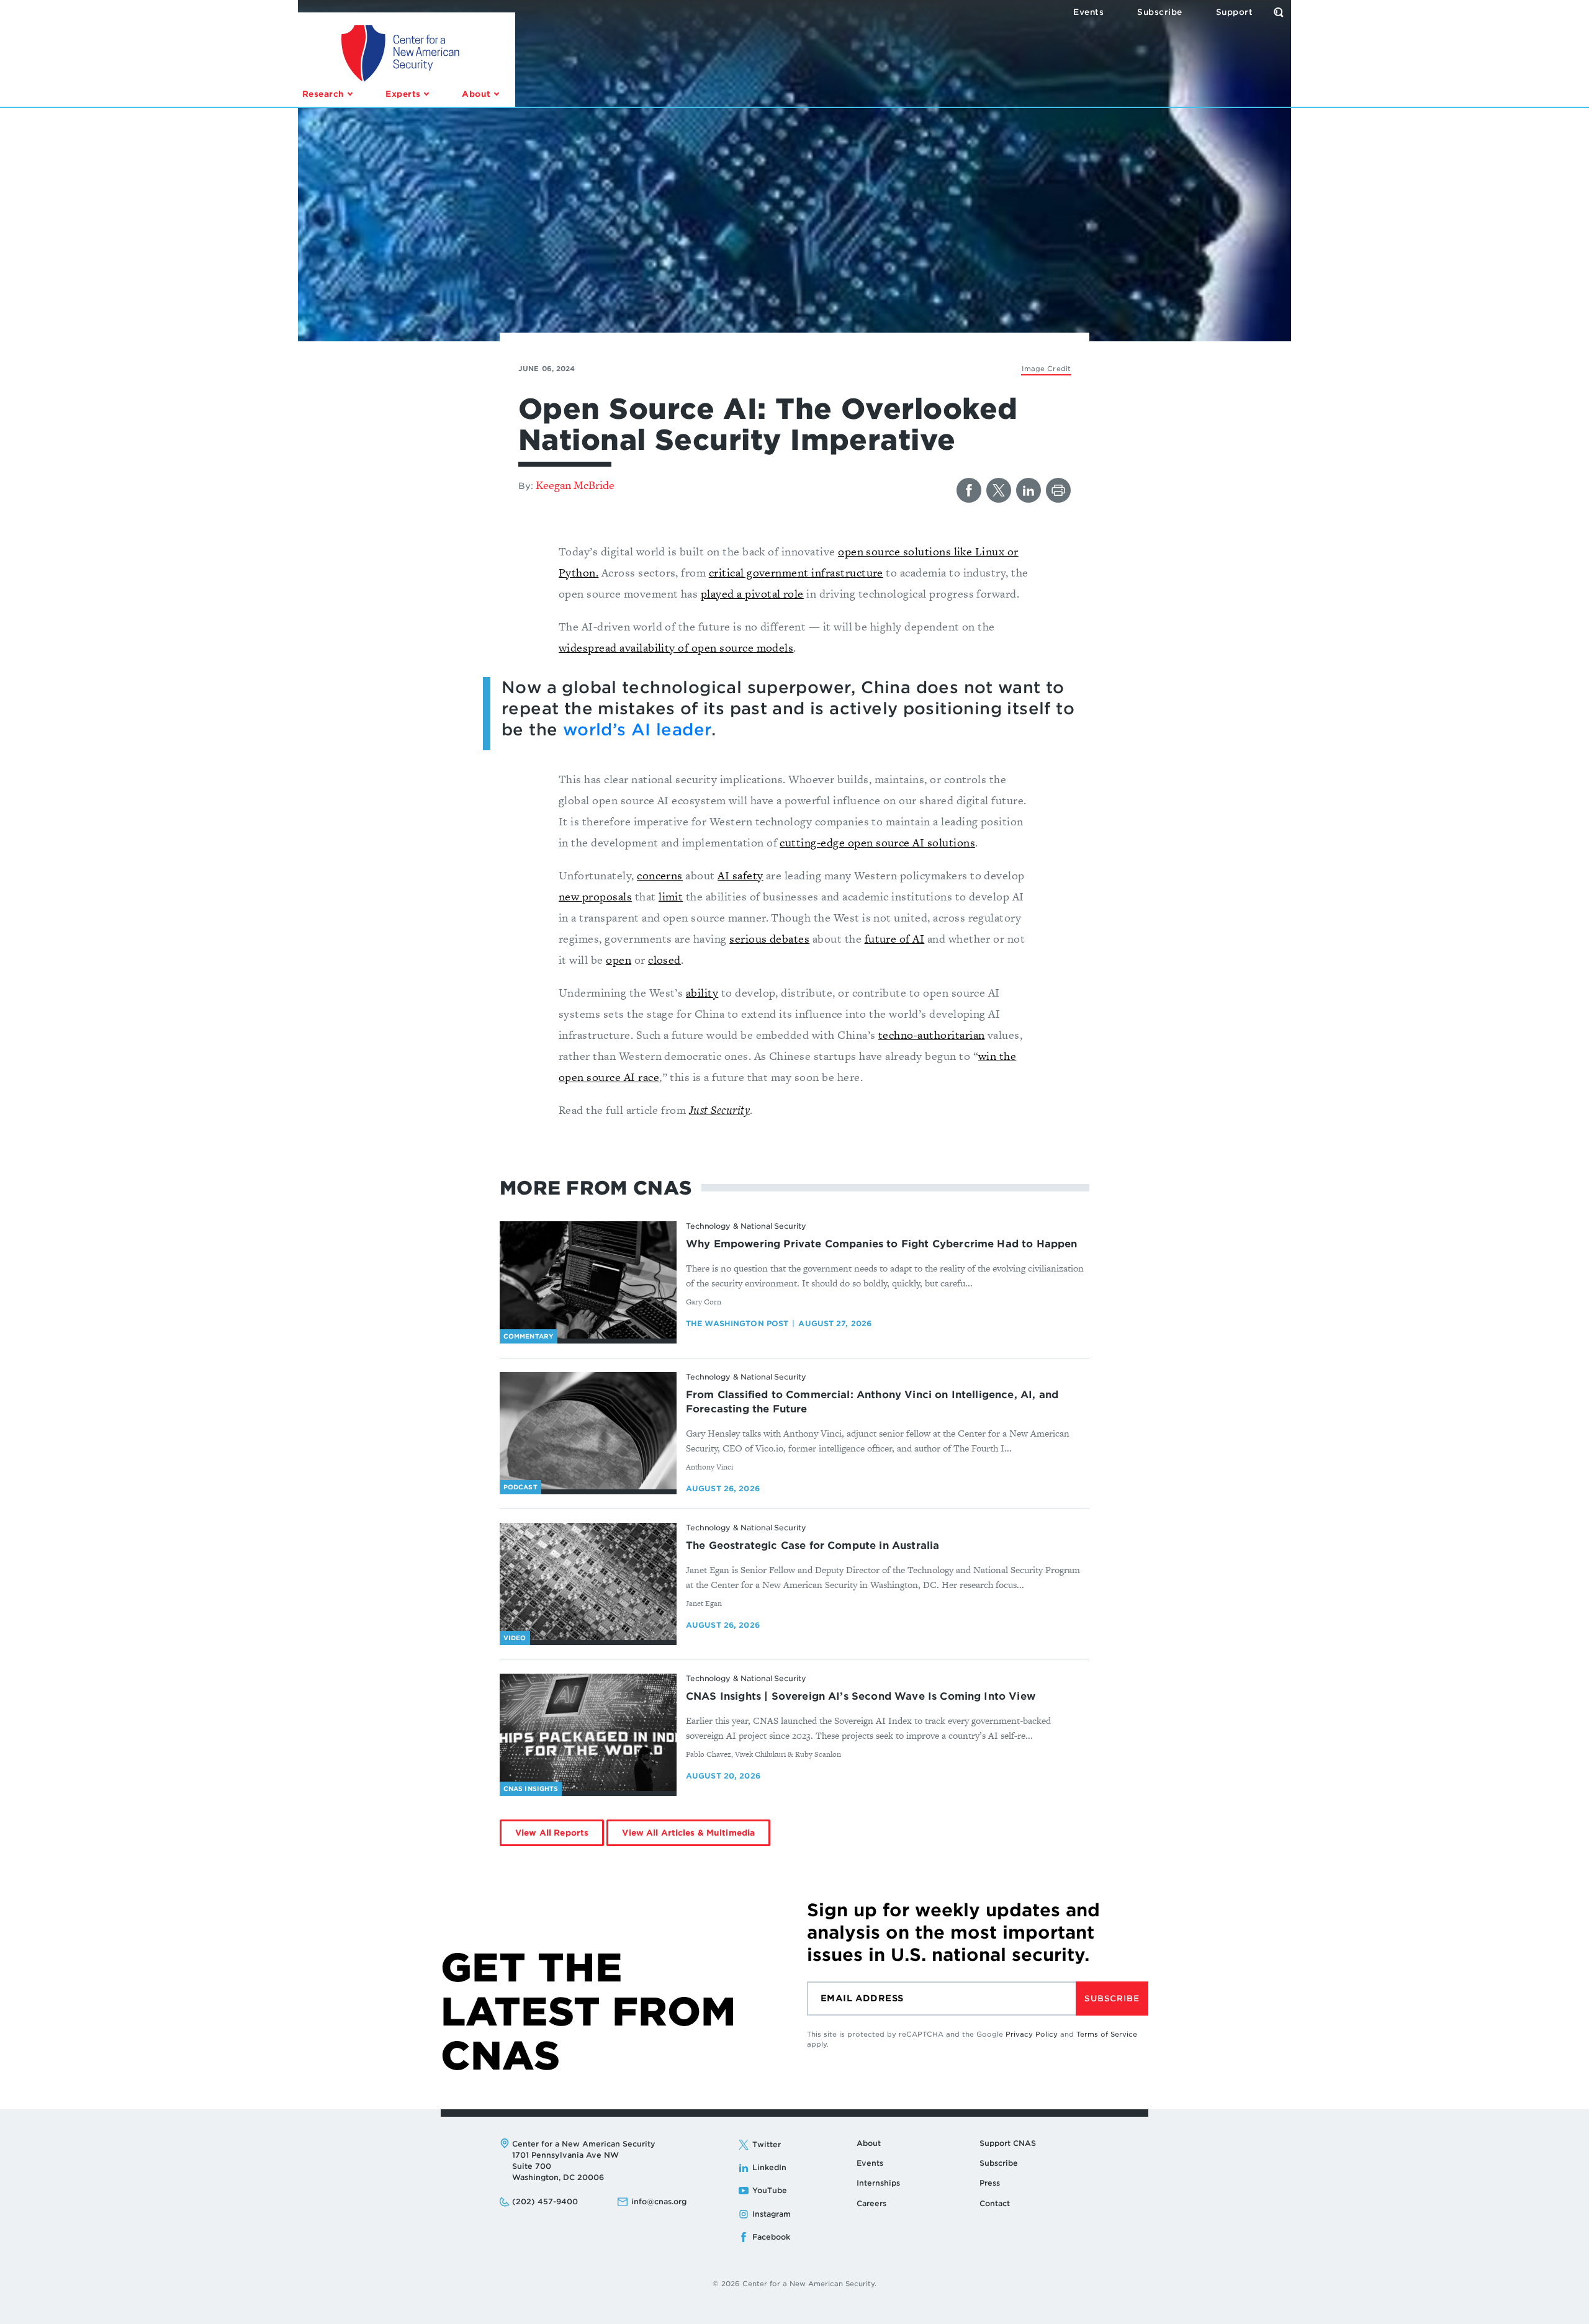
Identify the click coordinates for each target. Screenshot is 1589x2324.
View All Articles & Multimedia (688, 1833)
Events (870, 2163)
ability (702, 993)
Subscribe (1112, 1999)
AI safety (740, 875)
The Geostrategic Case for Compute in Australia (813, 1546)
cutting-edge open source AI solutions (877, 842)
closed (664, 960)
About (869, 2143)
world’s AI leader (637, 729)
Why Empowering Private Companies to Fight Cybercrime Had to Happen (882, 1244)
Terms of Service (1107, 2034)
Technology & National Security (746, 1226)
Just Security (719, 1110)
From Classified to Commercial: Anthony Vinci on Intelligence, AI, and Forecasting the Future (872, 1402)
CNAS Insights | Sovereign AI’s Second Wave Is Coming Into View (861, 1696)
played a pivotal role (752, 594)
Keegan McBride (575, 485)
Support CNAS (1008, 2143)
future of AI (895, 939)
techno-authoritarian (932, 1035)
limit (671, 896)
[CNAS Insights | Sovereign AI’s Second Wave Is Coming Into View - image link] (588, 1733)
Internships (878, 2183)
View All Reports (552, 1833)
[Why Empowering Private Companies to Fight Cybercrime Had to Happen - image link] (588, 1280)
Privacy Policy (1032, 2034)
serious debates (769, 939)
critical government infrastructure (796, 572)
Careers (871, 2203)
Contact (995, 2203)
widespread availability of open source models (676, 648)
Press (990, 2183)
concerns (660, 875)
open (619, 960)
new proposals (595, 896)
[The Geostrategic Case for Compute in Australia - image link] (588, 1582)
